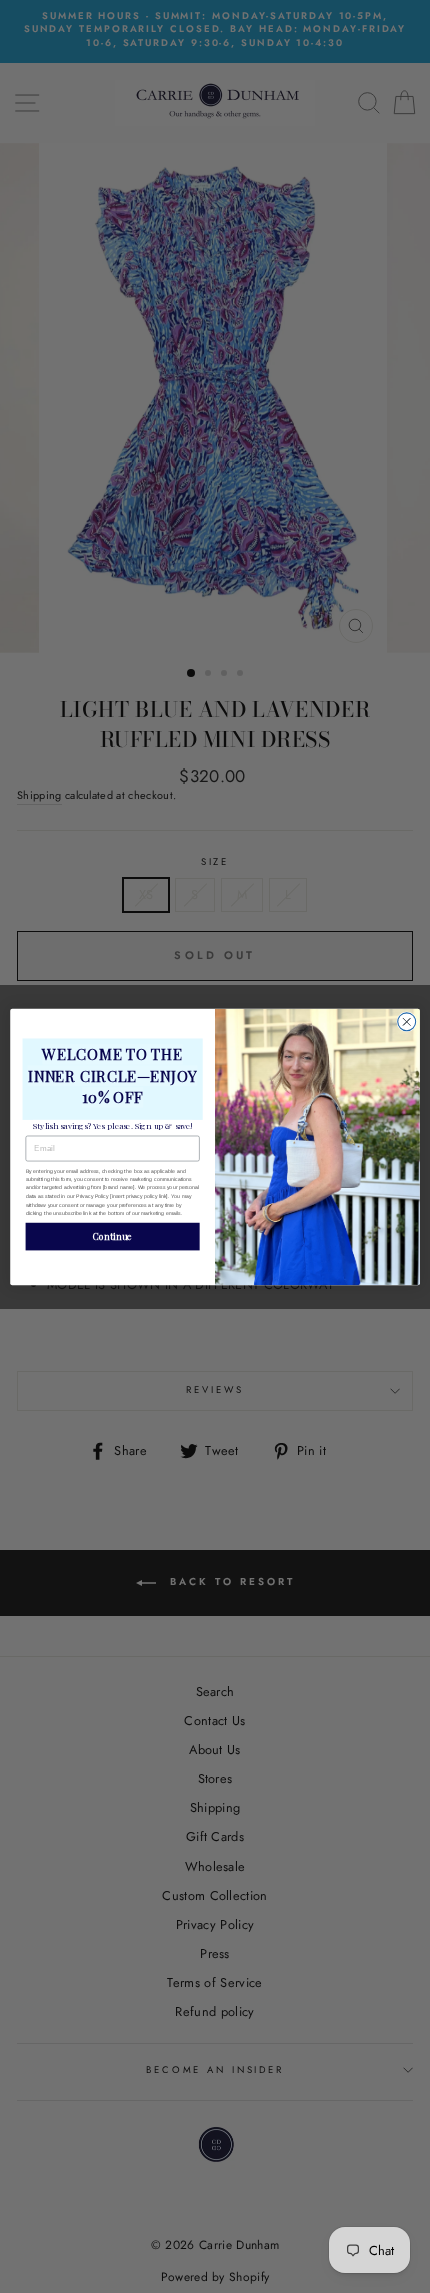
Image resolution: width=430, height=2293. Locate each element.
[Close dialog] (407, 1021)
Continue (112, 1236)
